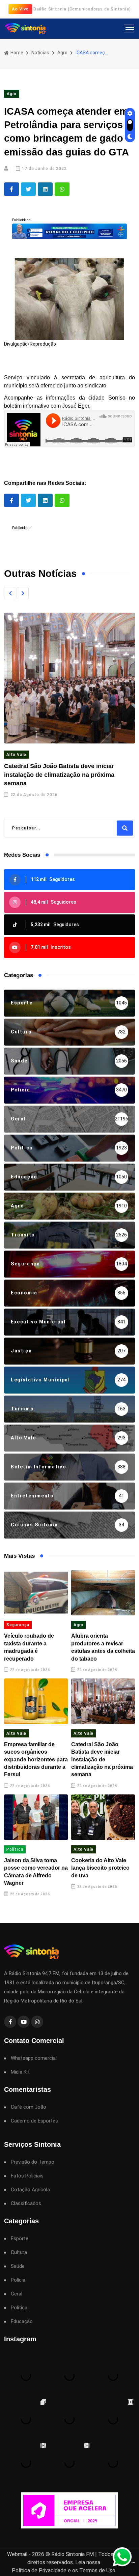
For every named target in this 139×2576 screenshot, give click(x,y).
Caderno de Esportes (34, 2121)
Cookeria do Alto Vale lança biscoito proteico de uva (100, 1868)
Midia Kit (20, 2072)
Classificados (26, 2204)
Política (15, 1849)
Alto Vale (16, 755)
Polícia (18, 2280)
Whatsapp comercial (34, 2058)
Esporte (20, 2239)
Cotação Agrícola (30, 2190)
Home (16, 53)
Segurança (18, 1625)
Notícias (40, 53)
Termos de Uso (97, 2570)
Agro (62, 53)
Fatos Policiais (27, 2176)
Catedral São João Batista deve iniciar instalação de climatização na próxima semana (59, 774)
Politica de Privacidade (39, 2570)
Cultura (19, 2252)
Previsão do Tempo (33, 2162)
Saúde (18, 2266)
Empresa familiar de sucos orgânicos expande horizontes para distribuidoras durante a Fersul (36, 1760)
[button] (10, 593)
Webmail (17, 2554)
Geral (17, 2294)
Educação (22, 2322)
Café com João (29, 2107)
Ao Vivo (20, 9)
